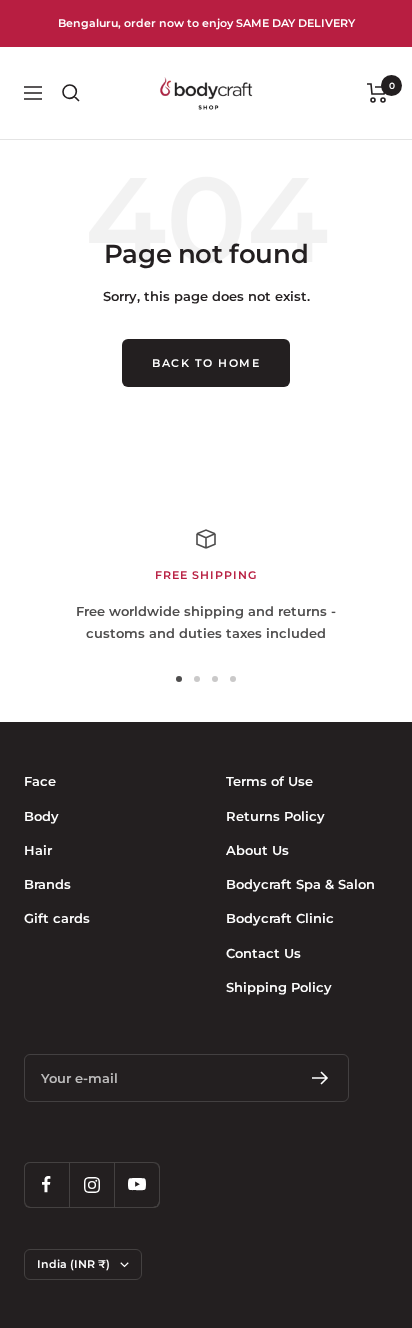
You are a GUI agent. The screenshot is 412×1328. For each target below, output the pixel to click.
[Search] (71, 93)
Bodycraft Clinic (280, 918)
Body (41, 816)
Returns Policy (275, 816)
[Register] (320, 1078)
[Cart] (377, 93)
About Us (257, 850)
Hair (38, 850)
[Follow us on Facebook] (46, 1184)
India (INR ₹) (73, 1264)
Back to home (206, 363)
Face (40, 781)
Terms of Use (269, 781)
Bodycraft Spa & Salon (300, 884)
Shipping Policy (279, 987)
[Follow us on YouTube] (136, 1184)
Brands (47, 884)
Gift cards (57, 918)
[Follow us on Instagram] (91, 1184)
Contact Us (263, 953)
